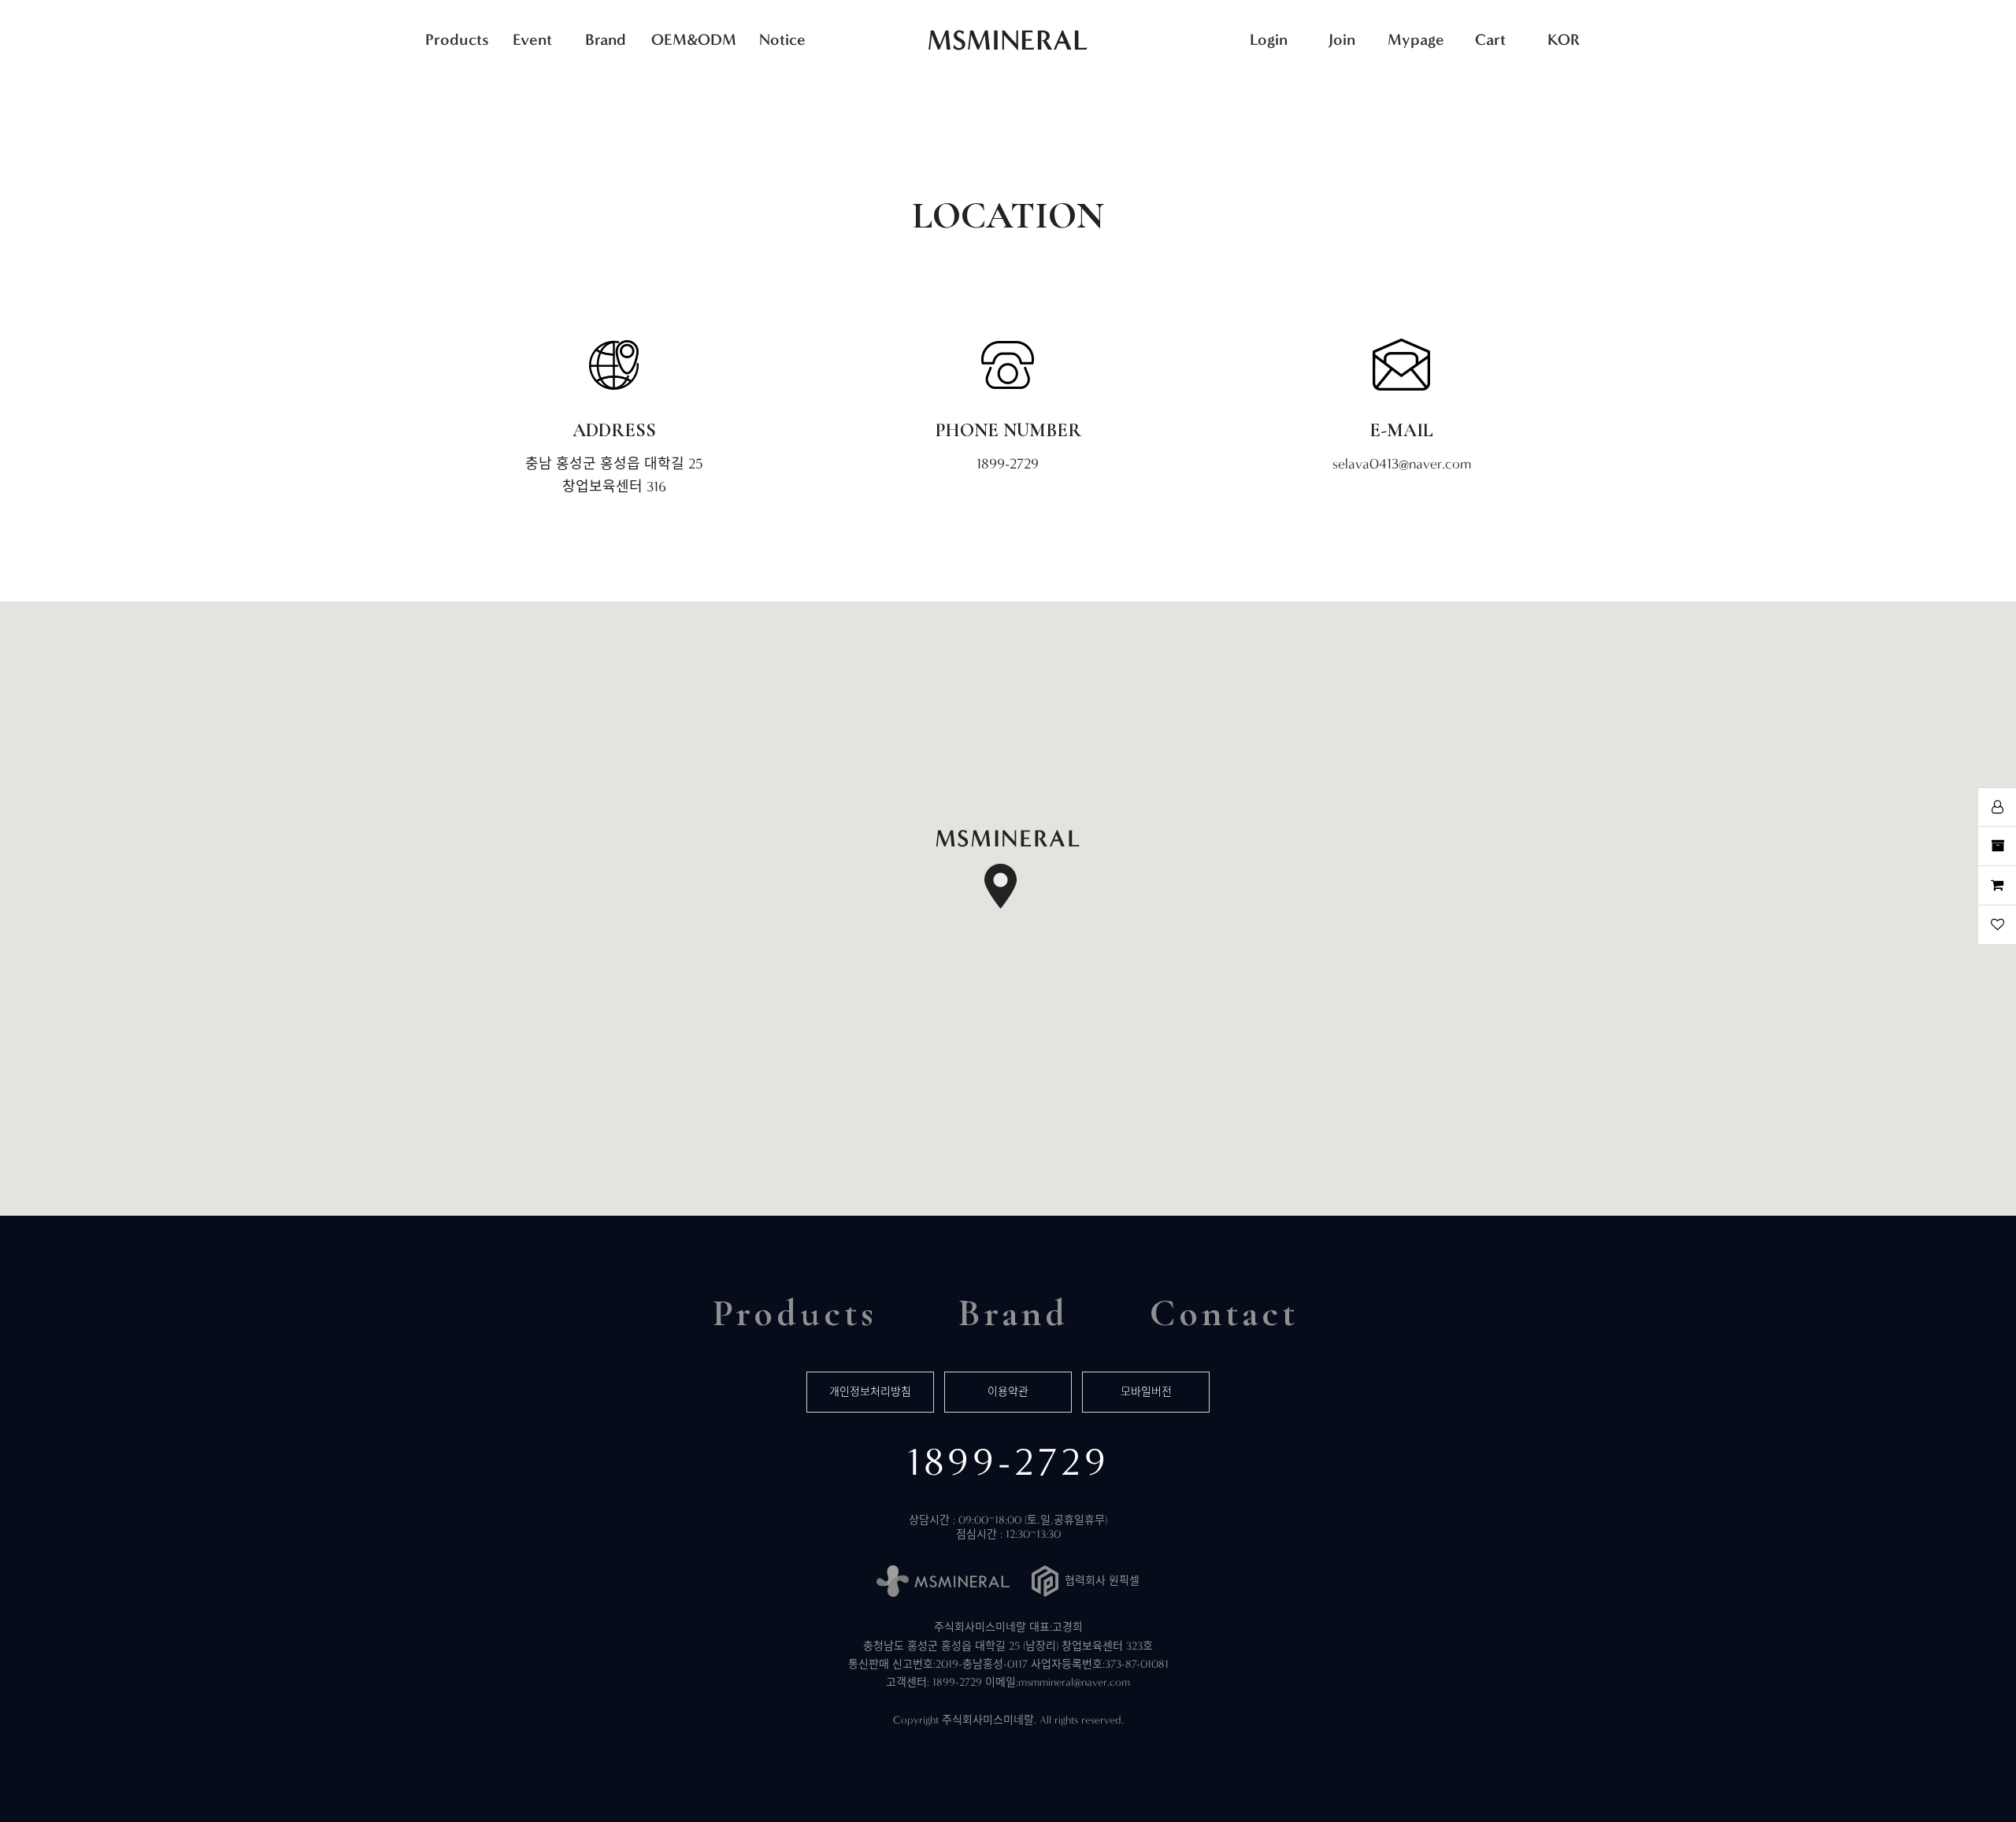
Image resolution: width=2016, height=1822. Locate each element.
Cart (1490, 39)
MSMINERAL (1008, 40)
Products (457, 39)
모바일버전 (1146, 1392)
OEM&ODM (694, 39)
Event (532, 39)
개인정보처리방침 (870, 1392)
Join (1342, 39)
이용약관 (1008, 1392)
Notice (782, 39)
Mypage (1416, 39)
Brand (606, 39)
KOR (1564, 39)
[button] (1008, 869)
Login (1269, 39)
